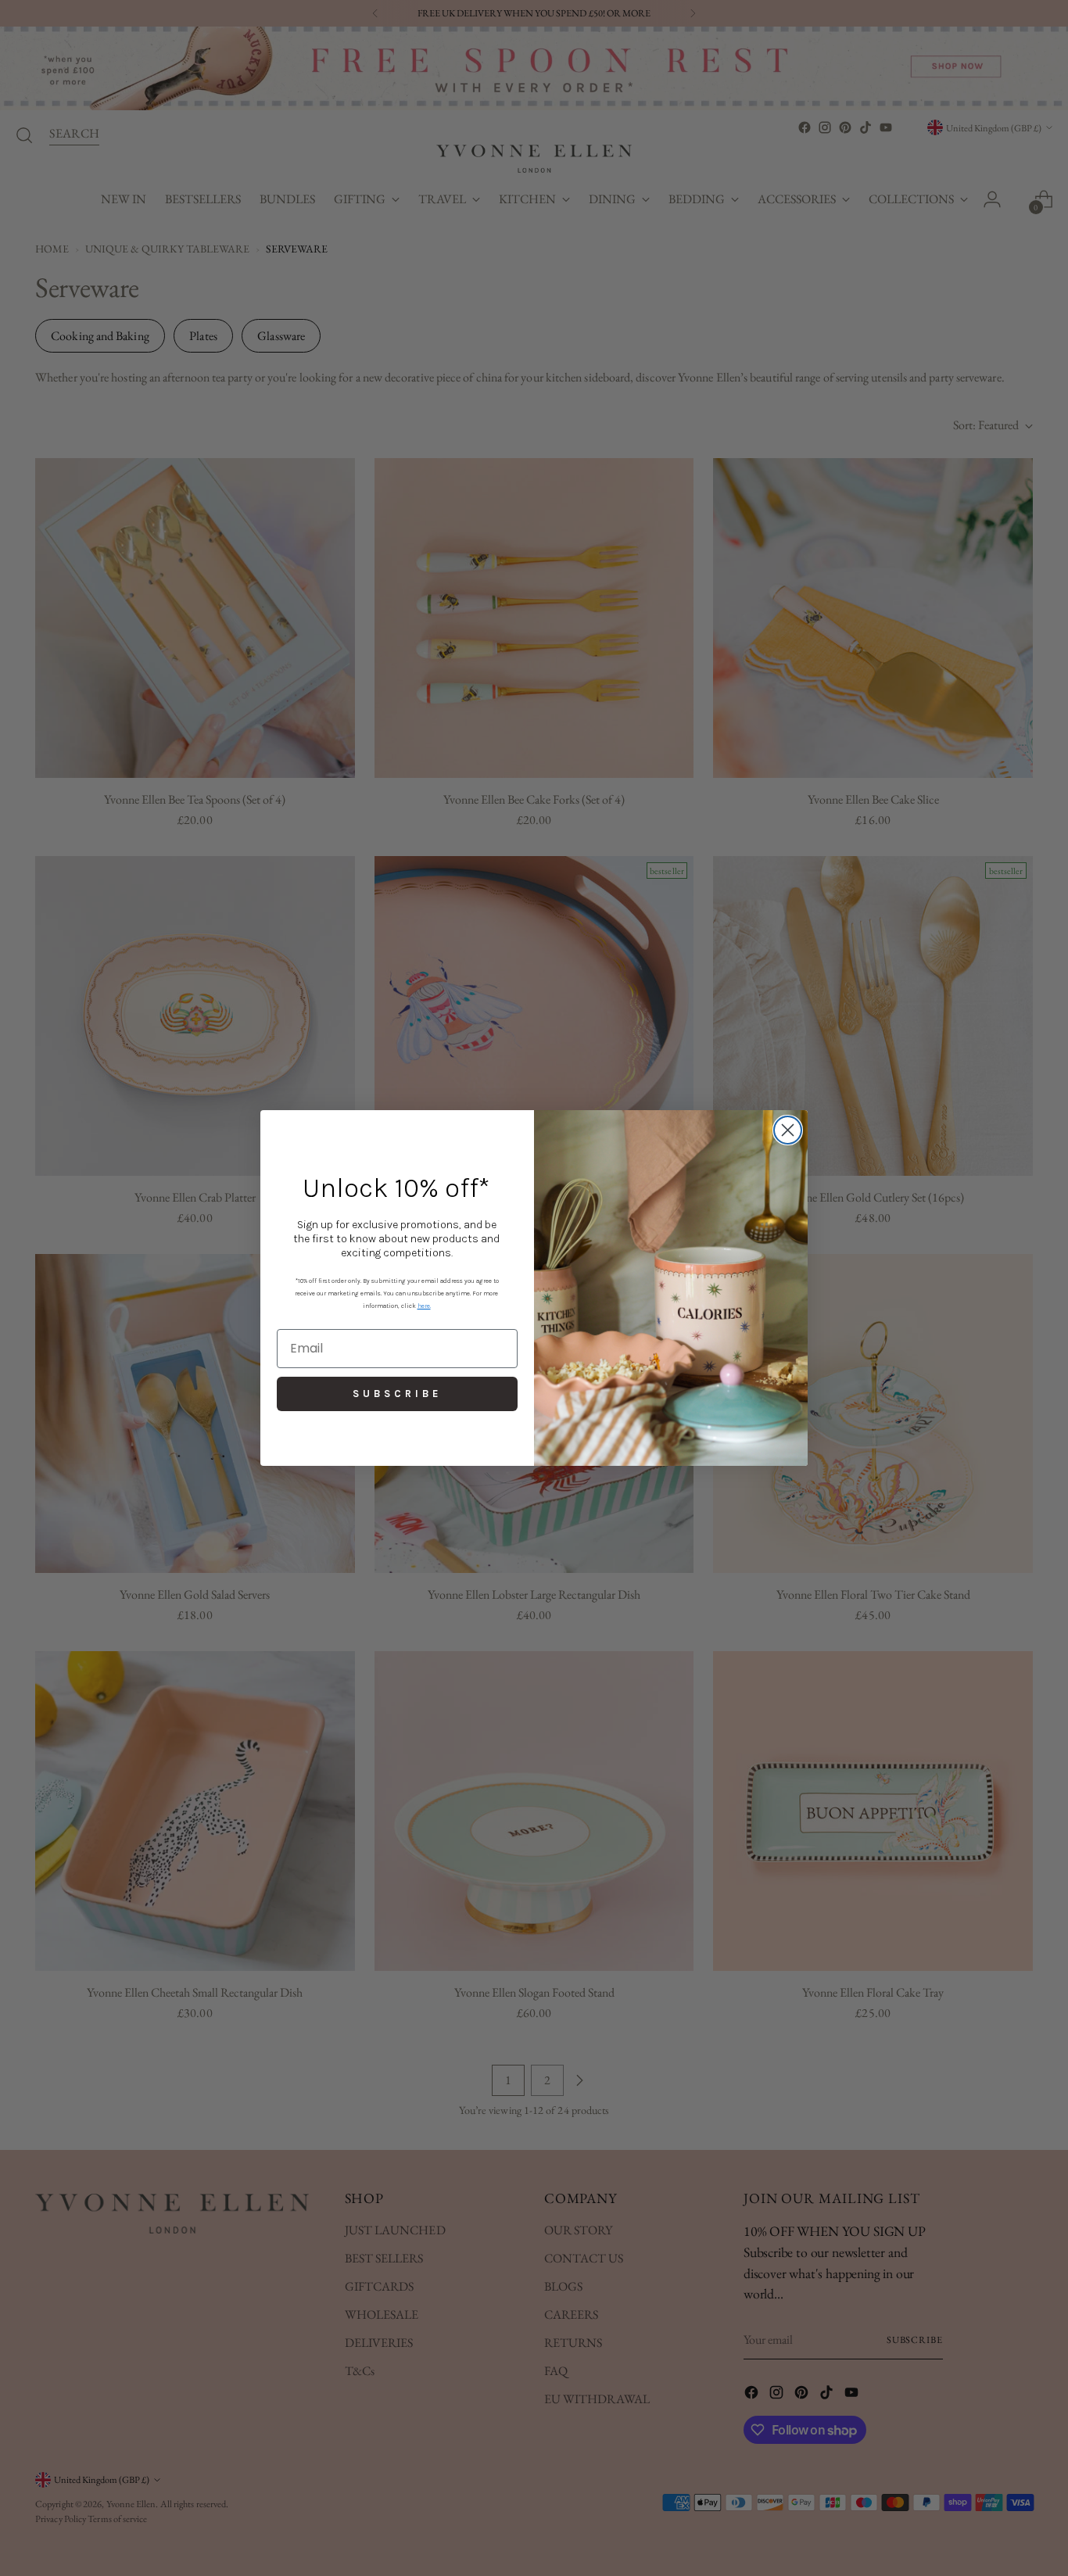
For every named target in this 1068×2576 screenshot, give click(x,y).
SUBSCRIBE (397, 1394)
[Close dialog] (788, 1130)
